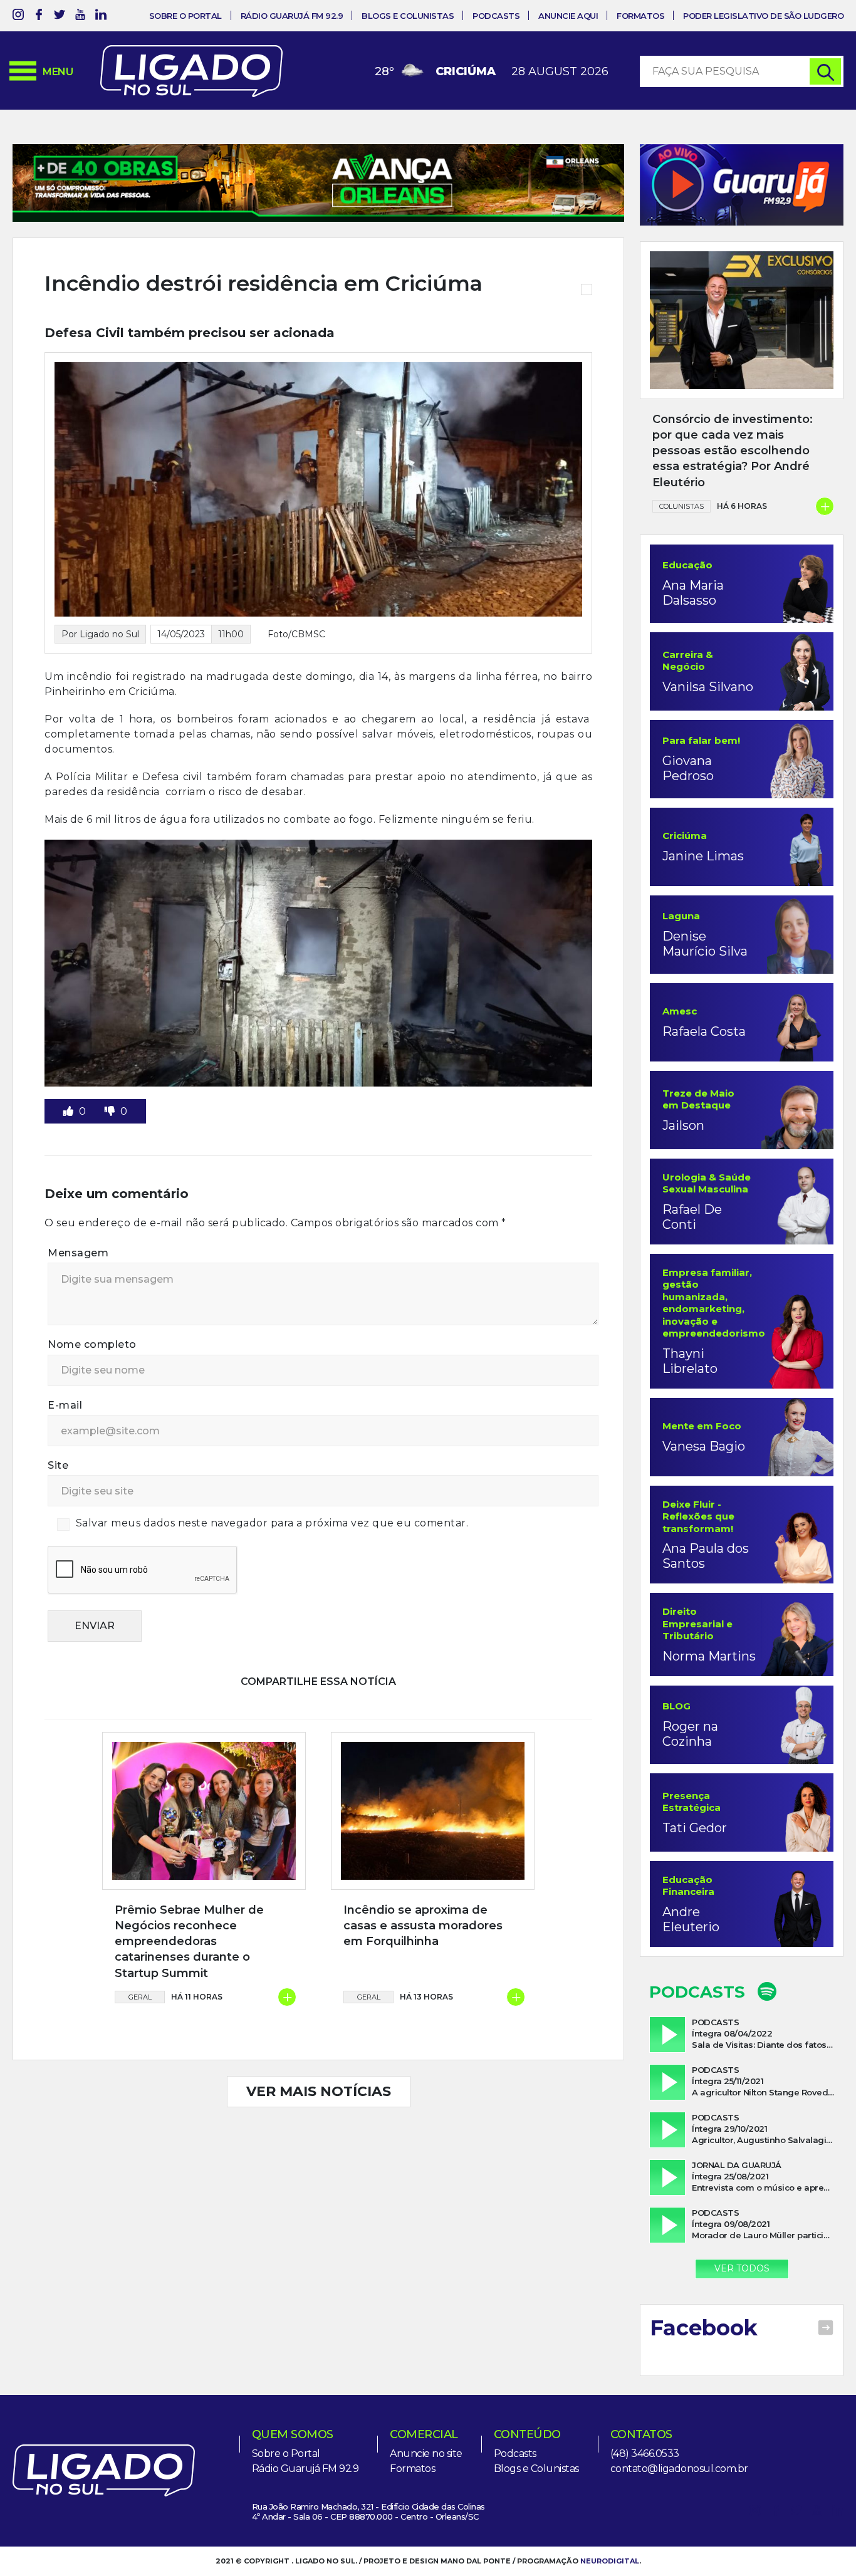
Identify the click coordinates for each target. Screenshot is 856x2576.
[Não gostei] (111, 1111)
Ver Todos (742, 2268)
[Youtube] (80, 17)
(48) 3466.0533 (645, 2453)
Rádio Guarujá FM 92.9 (292, 16)
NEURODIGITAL (610, 2561)
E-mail (65, 1405)
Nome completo (92, 1344)
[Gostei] (70, 1111)
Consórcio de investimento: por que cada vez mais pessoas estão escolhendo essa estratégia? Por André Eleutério (733, 451)
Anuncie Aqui (568, 16)
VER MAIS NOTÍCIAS (319, 2091)
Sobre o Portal (185, 16)
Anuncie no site (426, 2453)
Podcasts (496, 16)
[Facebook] (39, 17)
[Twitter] (60, 17)
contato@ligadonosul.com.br (679, 2469)
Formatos (640, 16)
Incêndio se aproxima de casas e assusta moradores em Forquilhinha (423, 1926)
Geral (140, 1997)
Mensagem (78, 1253)
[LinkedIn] (101, 17)
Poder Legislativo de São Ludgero (763, 16)
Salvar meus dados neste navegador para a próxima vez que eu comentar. (272, 1523)
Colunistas (681, 506)
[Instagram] (18, 17)
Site (58, 1465)
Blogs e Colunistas (408, 16)
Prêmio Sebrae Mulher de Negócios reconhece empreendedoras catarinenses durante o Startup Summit (189, 1942)
